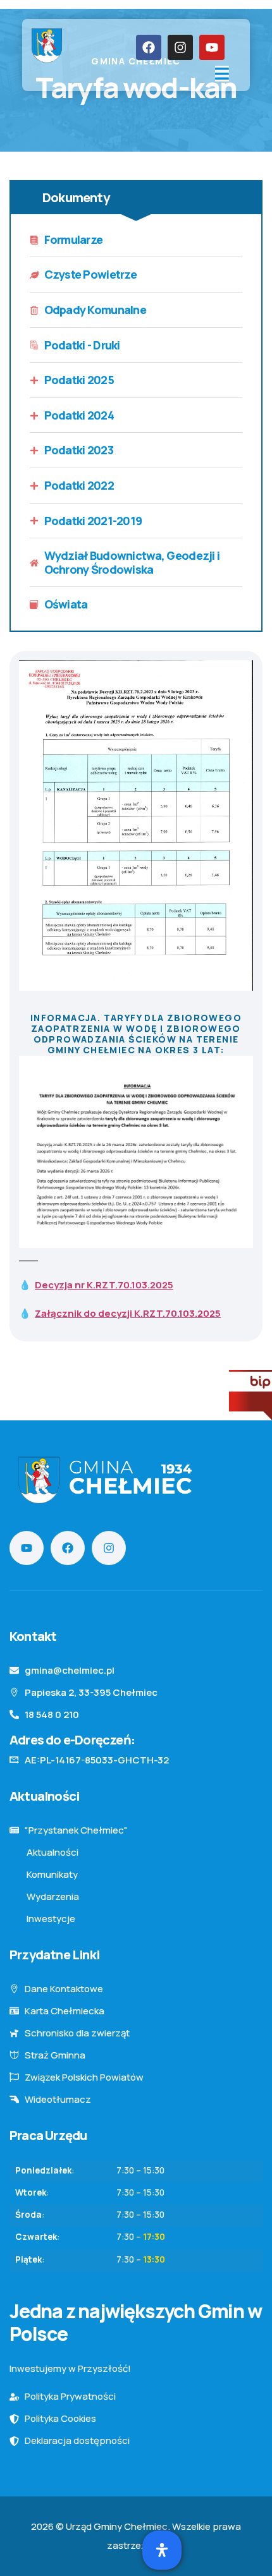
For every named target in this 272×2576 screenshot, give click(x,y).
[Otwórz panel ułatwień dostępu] (162, 2550)
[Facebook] (149, 47)
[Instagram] (180, 47)
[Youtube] (212, 47)
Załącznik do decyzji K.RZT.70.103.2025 (128, 1313)
